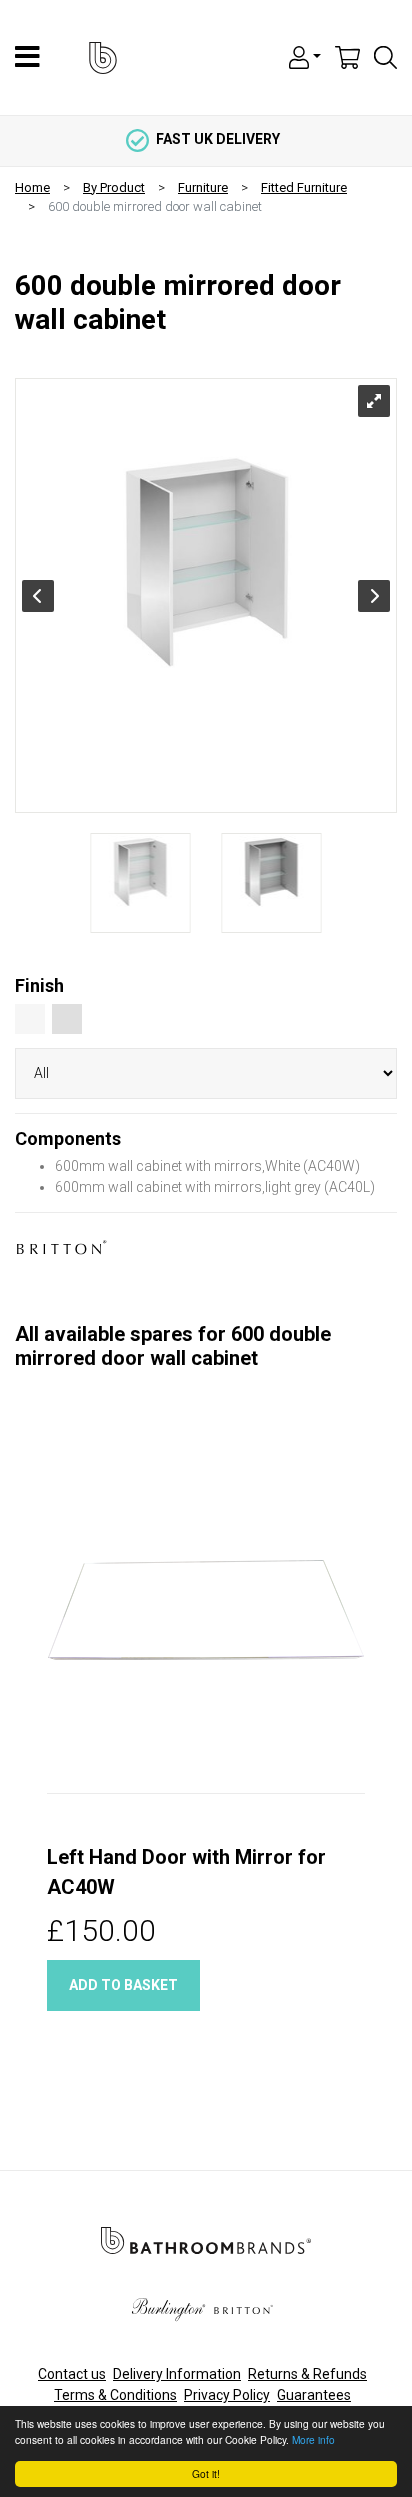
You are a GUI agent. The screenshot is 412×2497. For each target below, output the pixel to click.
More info (313, 2439)
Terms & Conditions (115, 2395)
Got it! (206, 2473)
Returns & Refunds (307, 2374)
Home (32, 187)
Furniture (203, 187)
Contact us (72, 2374)
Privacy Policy (227, 2395)
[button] (305, 56)
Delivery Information (177, 2374)
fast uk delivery (218, 139)
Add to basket (123, 1985)
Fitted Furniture (304, 187)
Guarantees (314, 2395)
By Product (114, 187)
